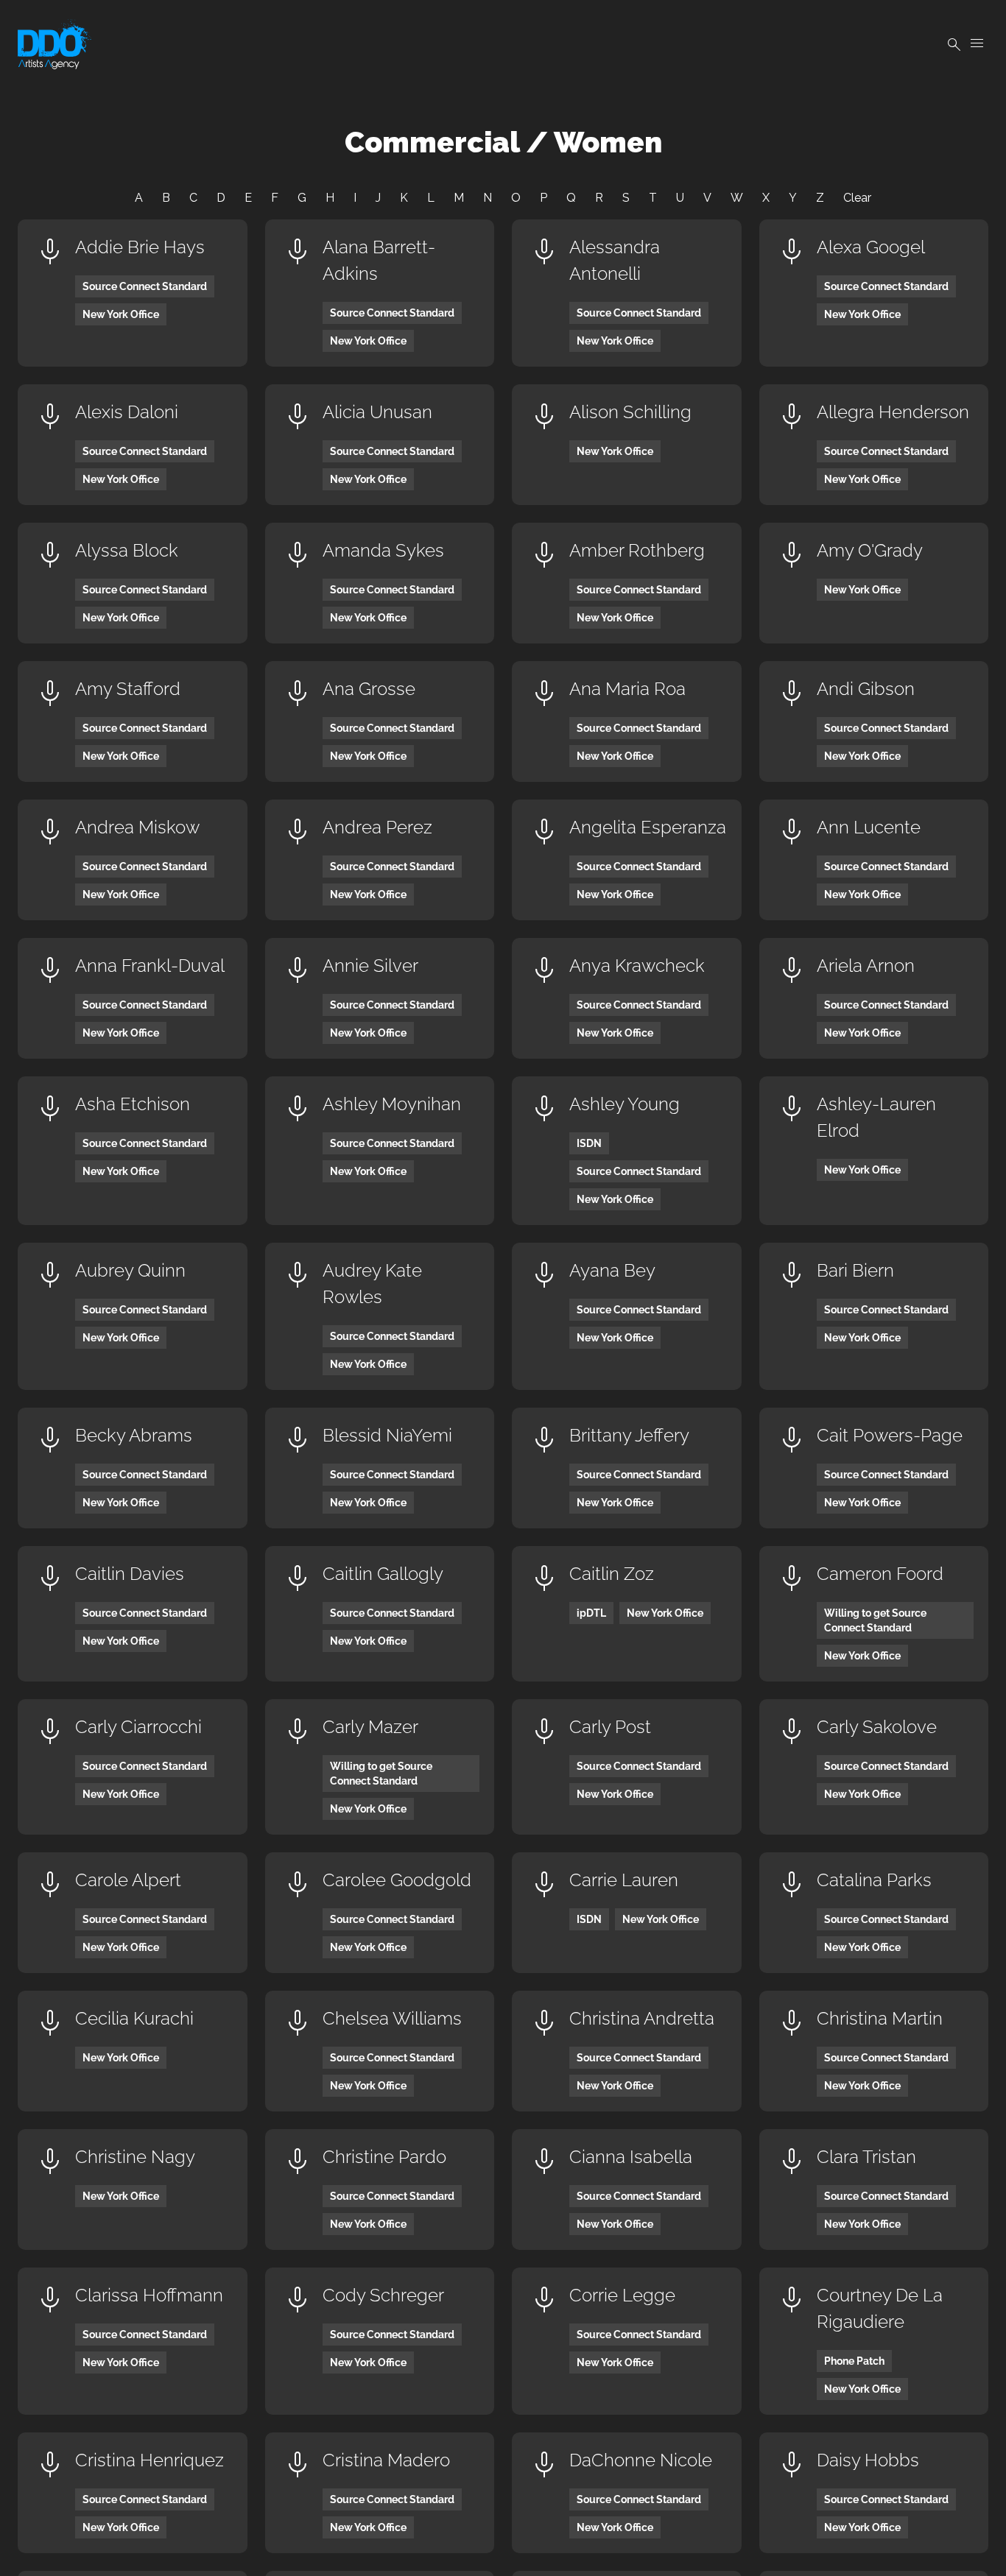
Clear (857, 198)
